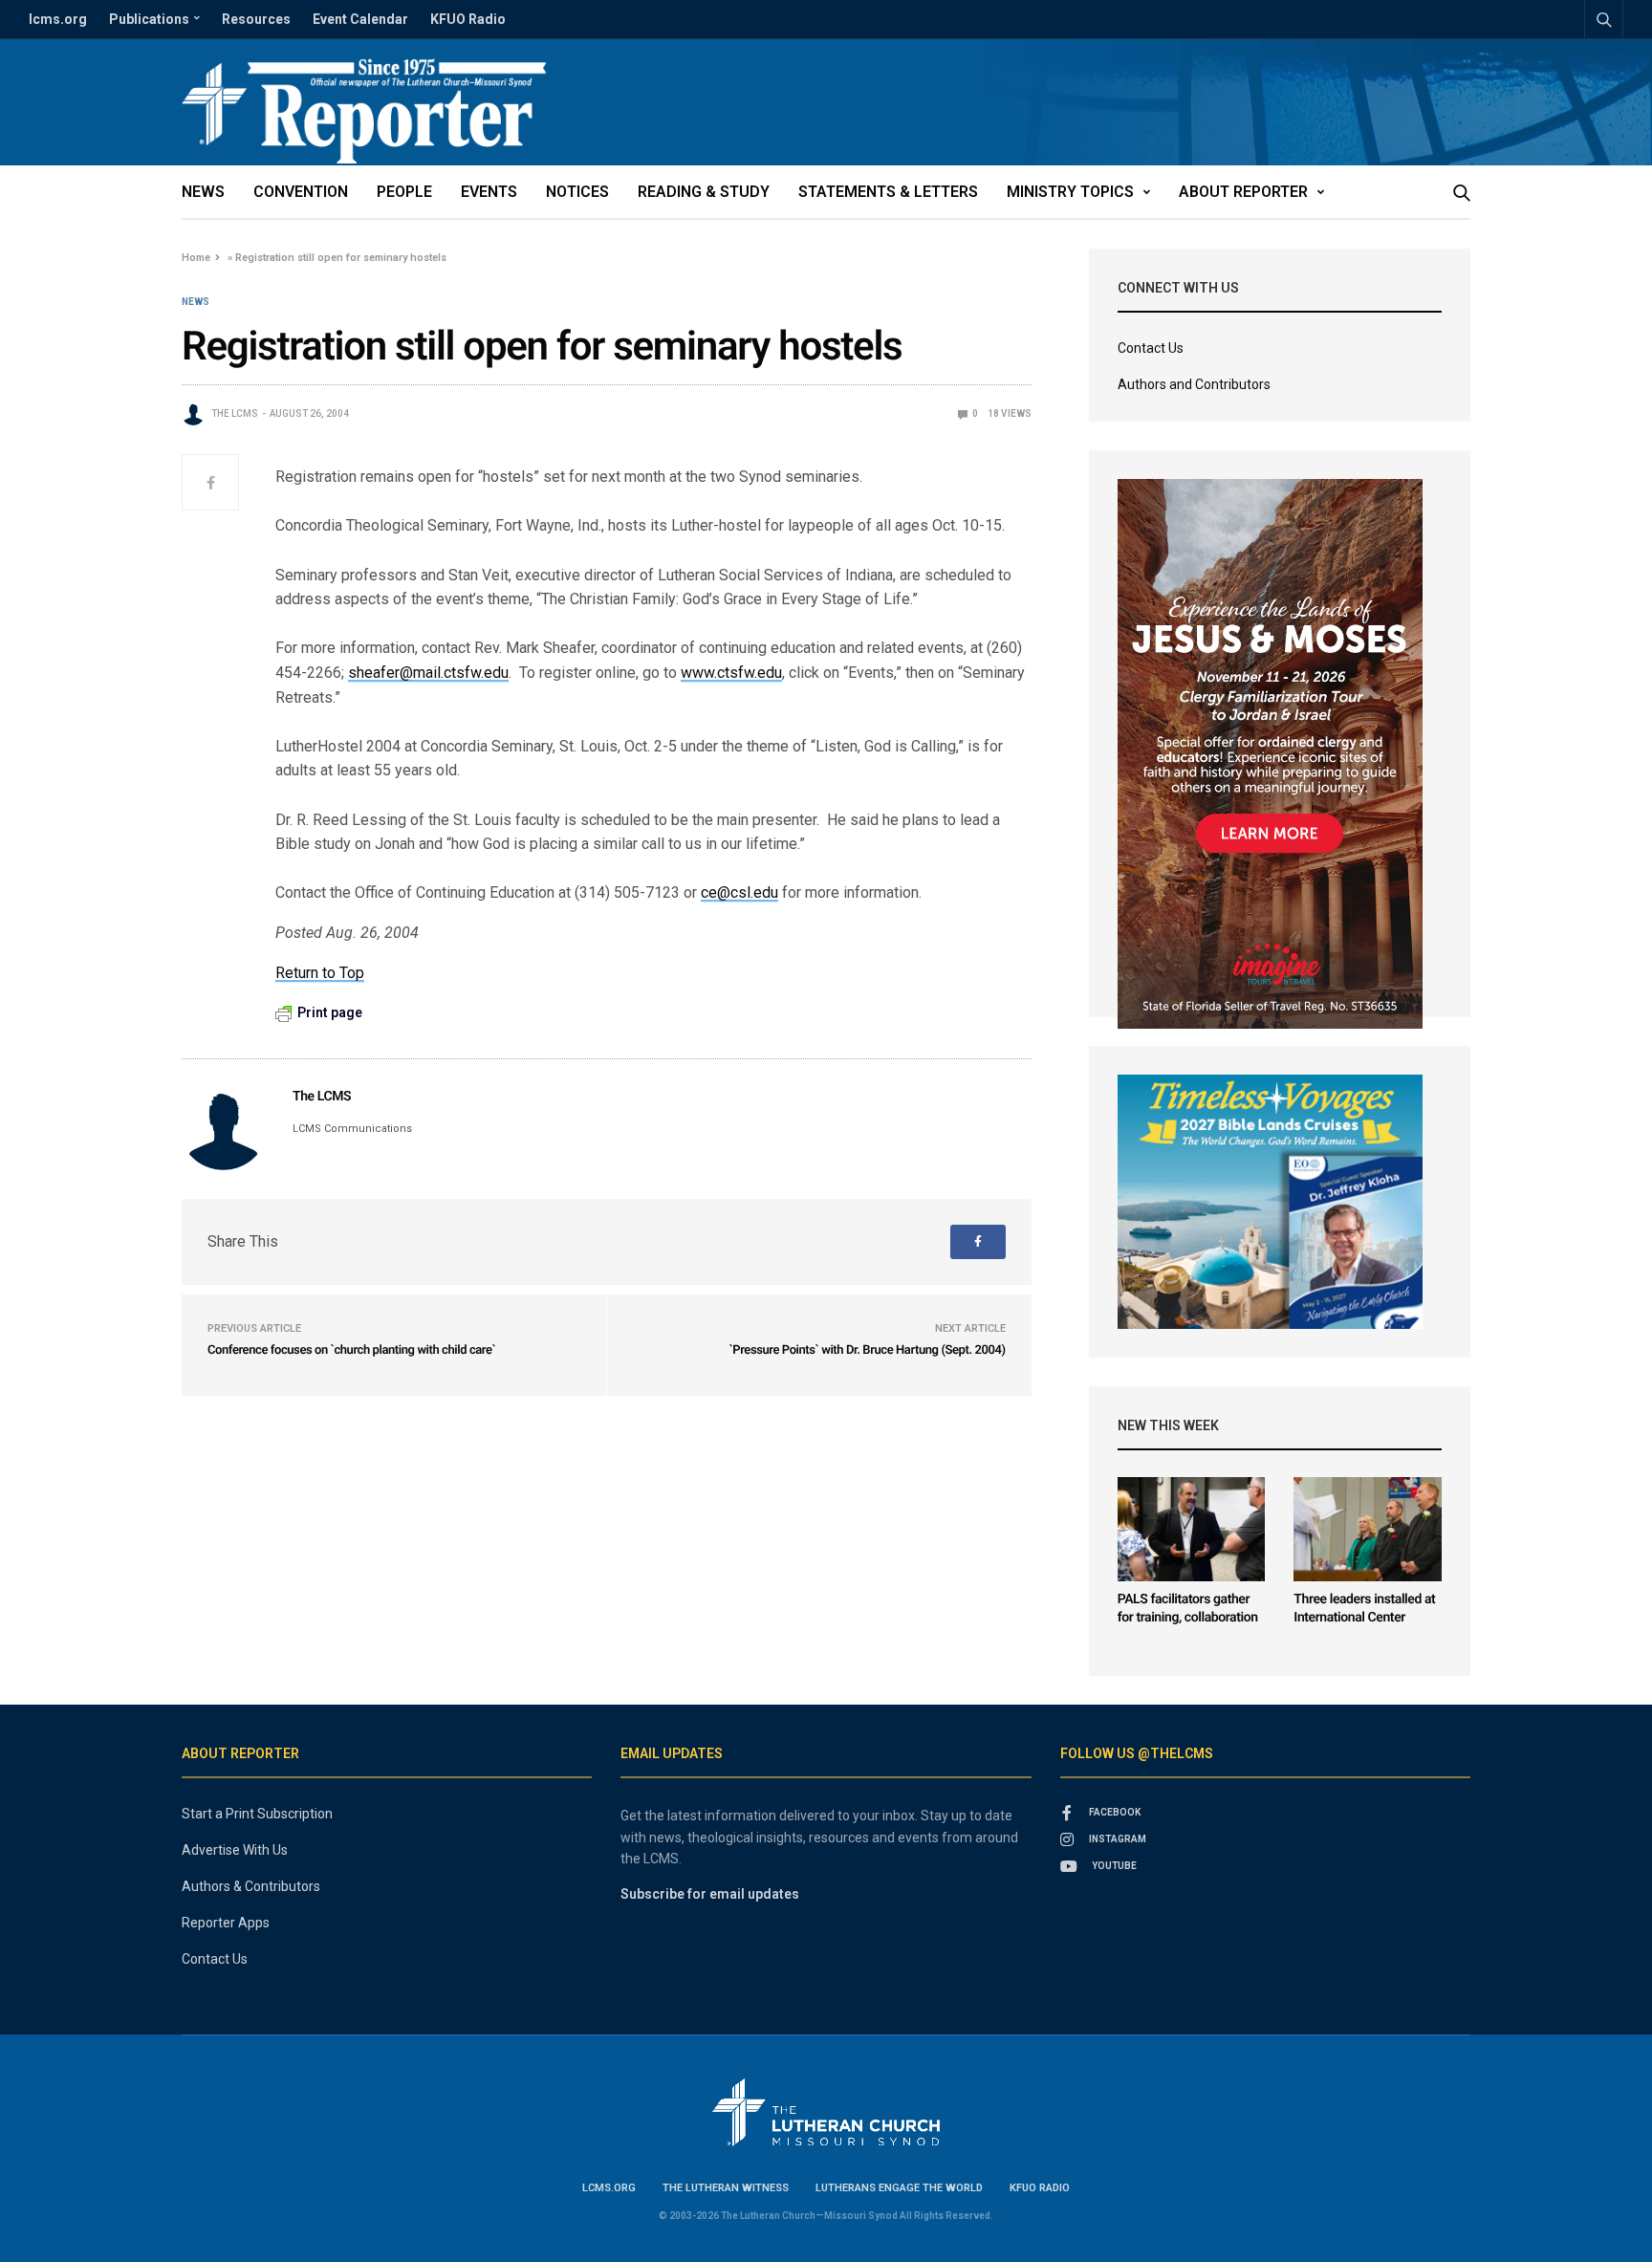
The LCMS (235, 413)
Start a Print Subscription (257, 1814)
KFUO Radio (468, 19)
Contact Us (1151, 348)
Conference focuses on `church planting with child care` (351, 1350)
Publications (149, 19)
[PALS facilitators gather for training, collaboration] (1192, 1529)
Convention (301, 192)
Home (196, 258)
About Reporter (1243, 192)
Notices (577, 192)
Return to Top (320, 973)
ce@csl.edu (739, 892)
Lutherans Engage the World (899, 2188)
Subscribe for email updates (710, 1894)
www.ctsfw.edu (731, 673)
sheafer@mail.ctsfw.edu (428, 673)
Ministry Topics (1070, 192)
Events (489, 192)
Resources (256, 19)
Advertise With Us (235, 1850)
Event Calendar (360, 19)
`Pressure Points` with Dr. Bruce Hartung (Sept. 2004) (867, 1350)
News (203, 192)
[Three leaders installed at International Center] (1368, 1529)
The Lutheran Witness (726, 2188)
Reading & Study (704, 192)
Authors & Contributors (251, 1886)
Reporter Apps (226, 1923)
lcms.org (58, 19)
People (404, 192)
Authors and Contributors (1194, 384)
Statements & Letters (888, 192)
